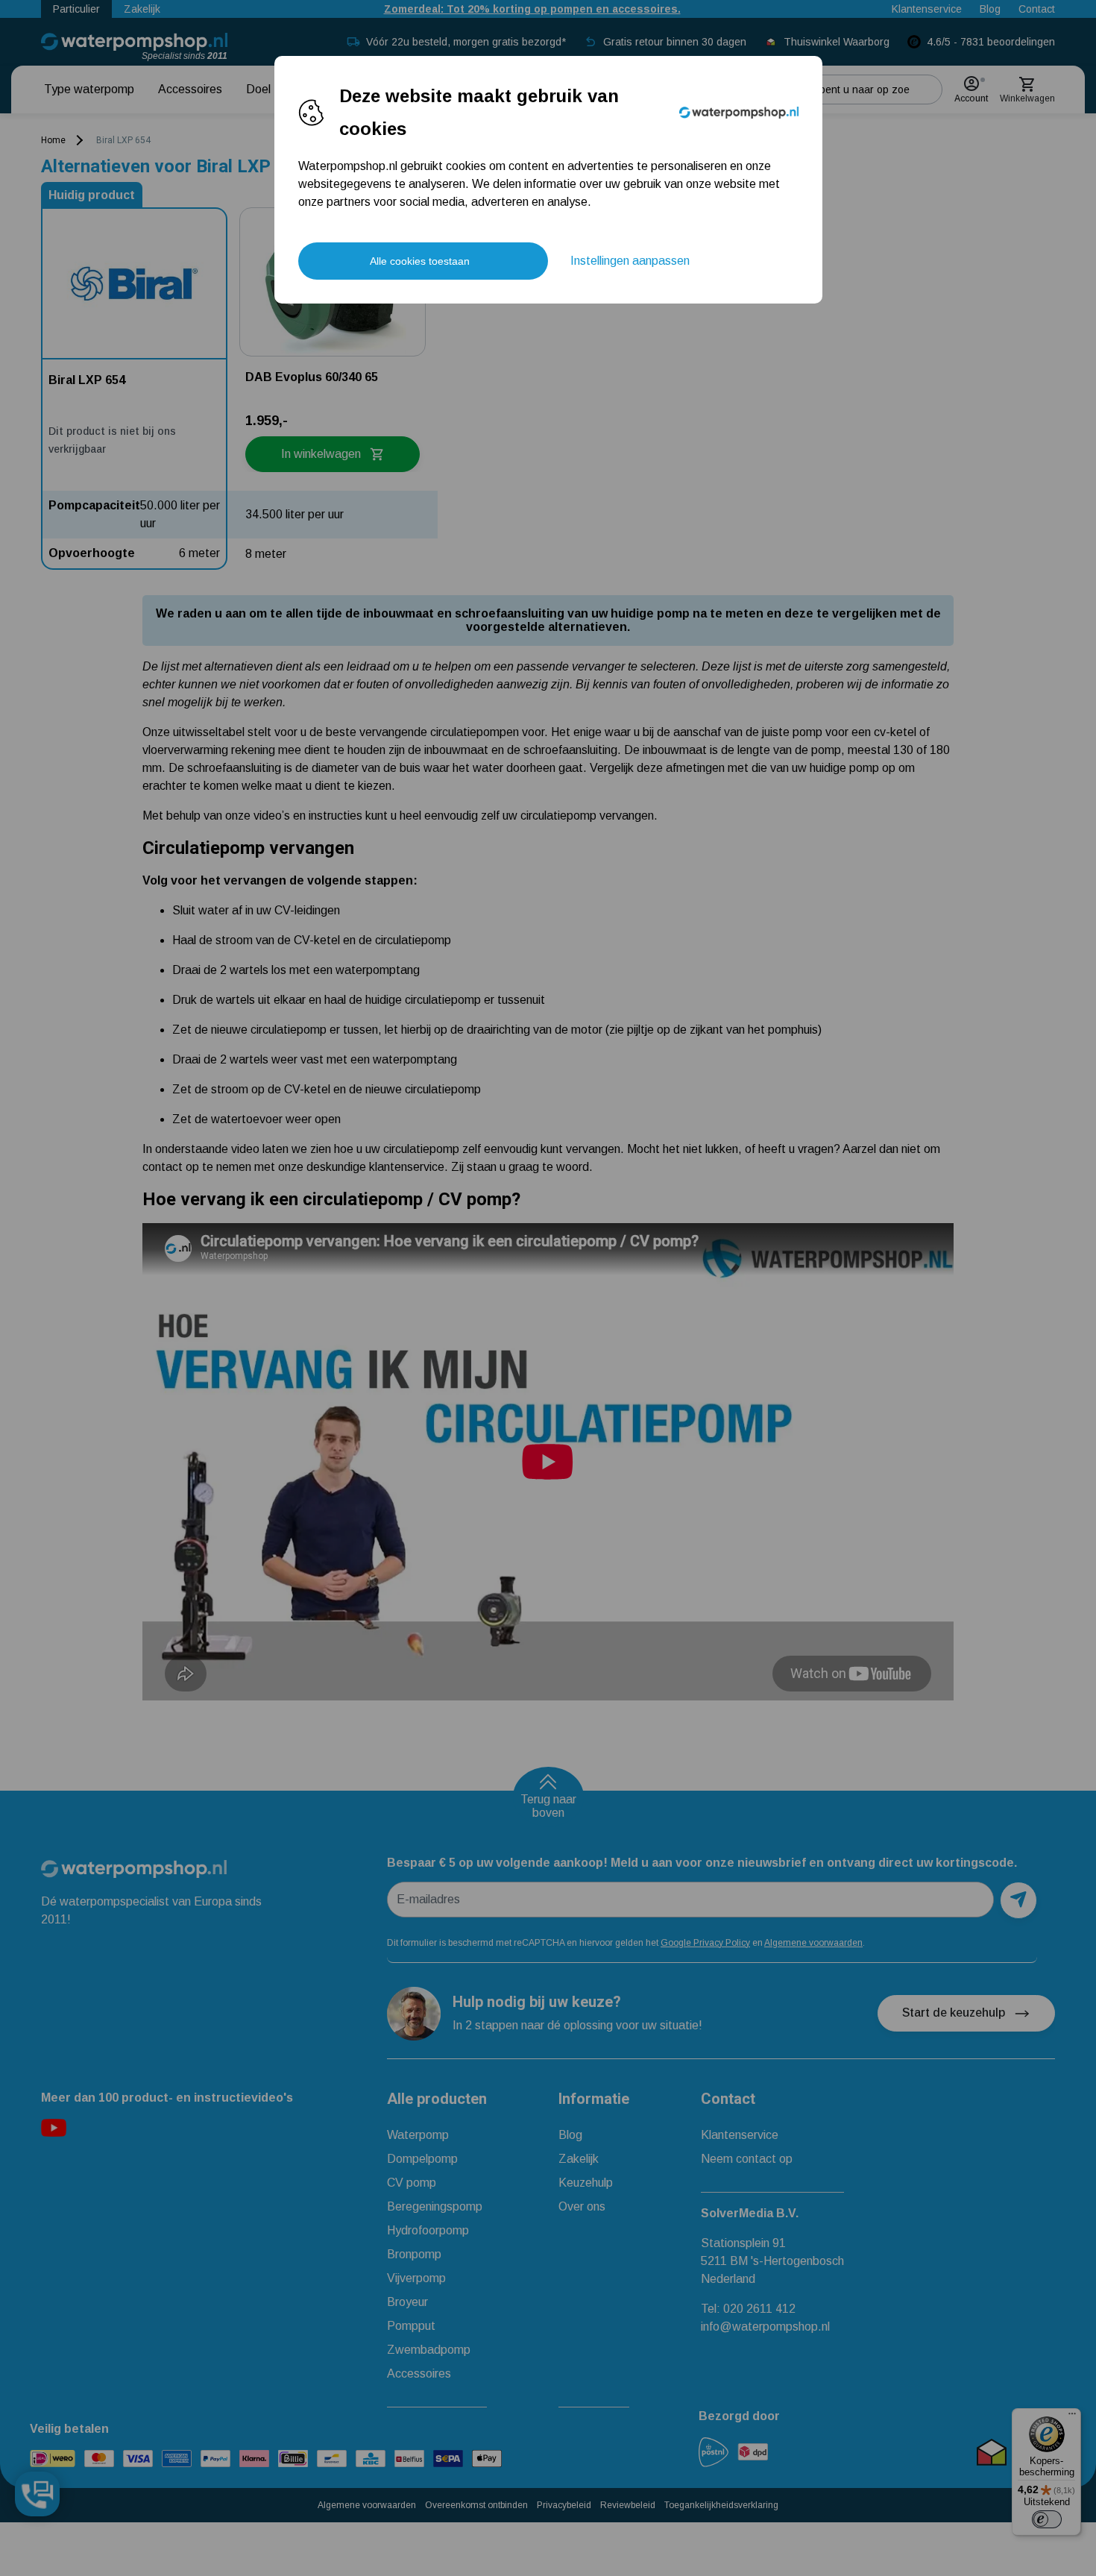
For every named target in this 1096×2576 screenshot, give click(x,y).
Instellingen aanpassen (630, 261)
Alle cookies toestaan (420, 261)
